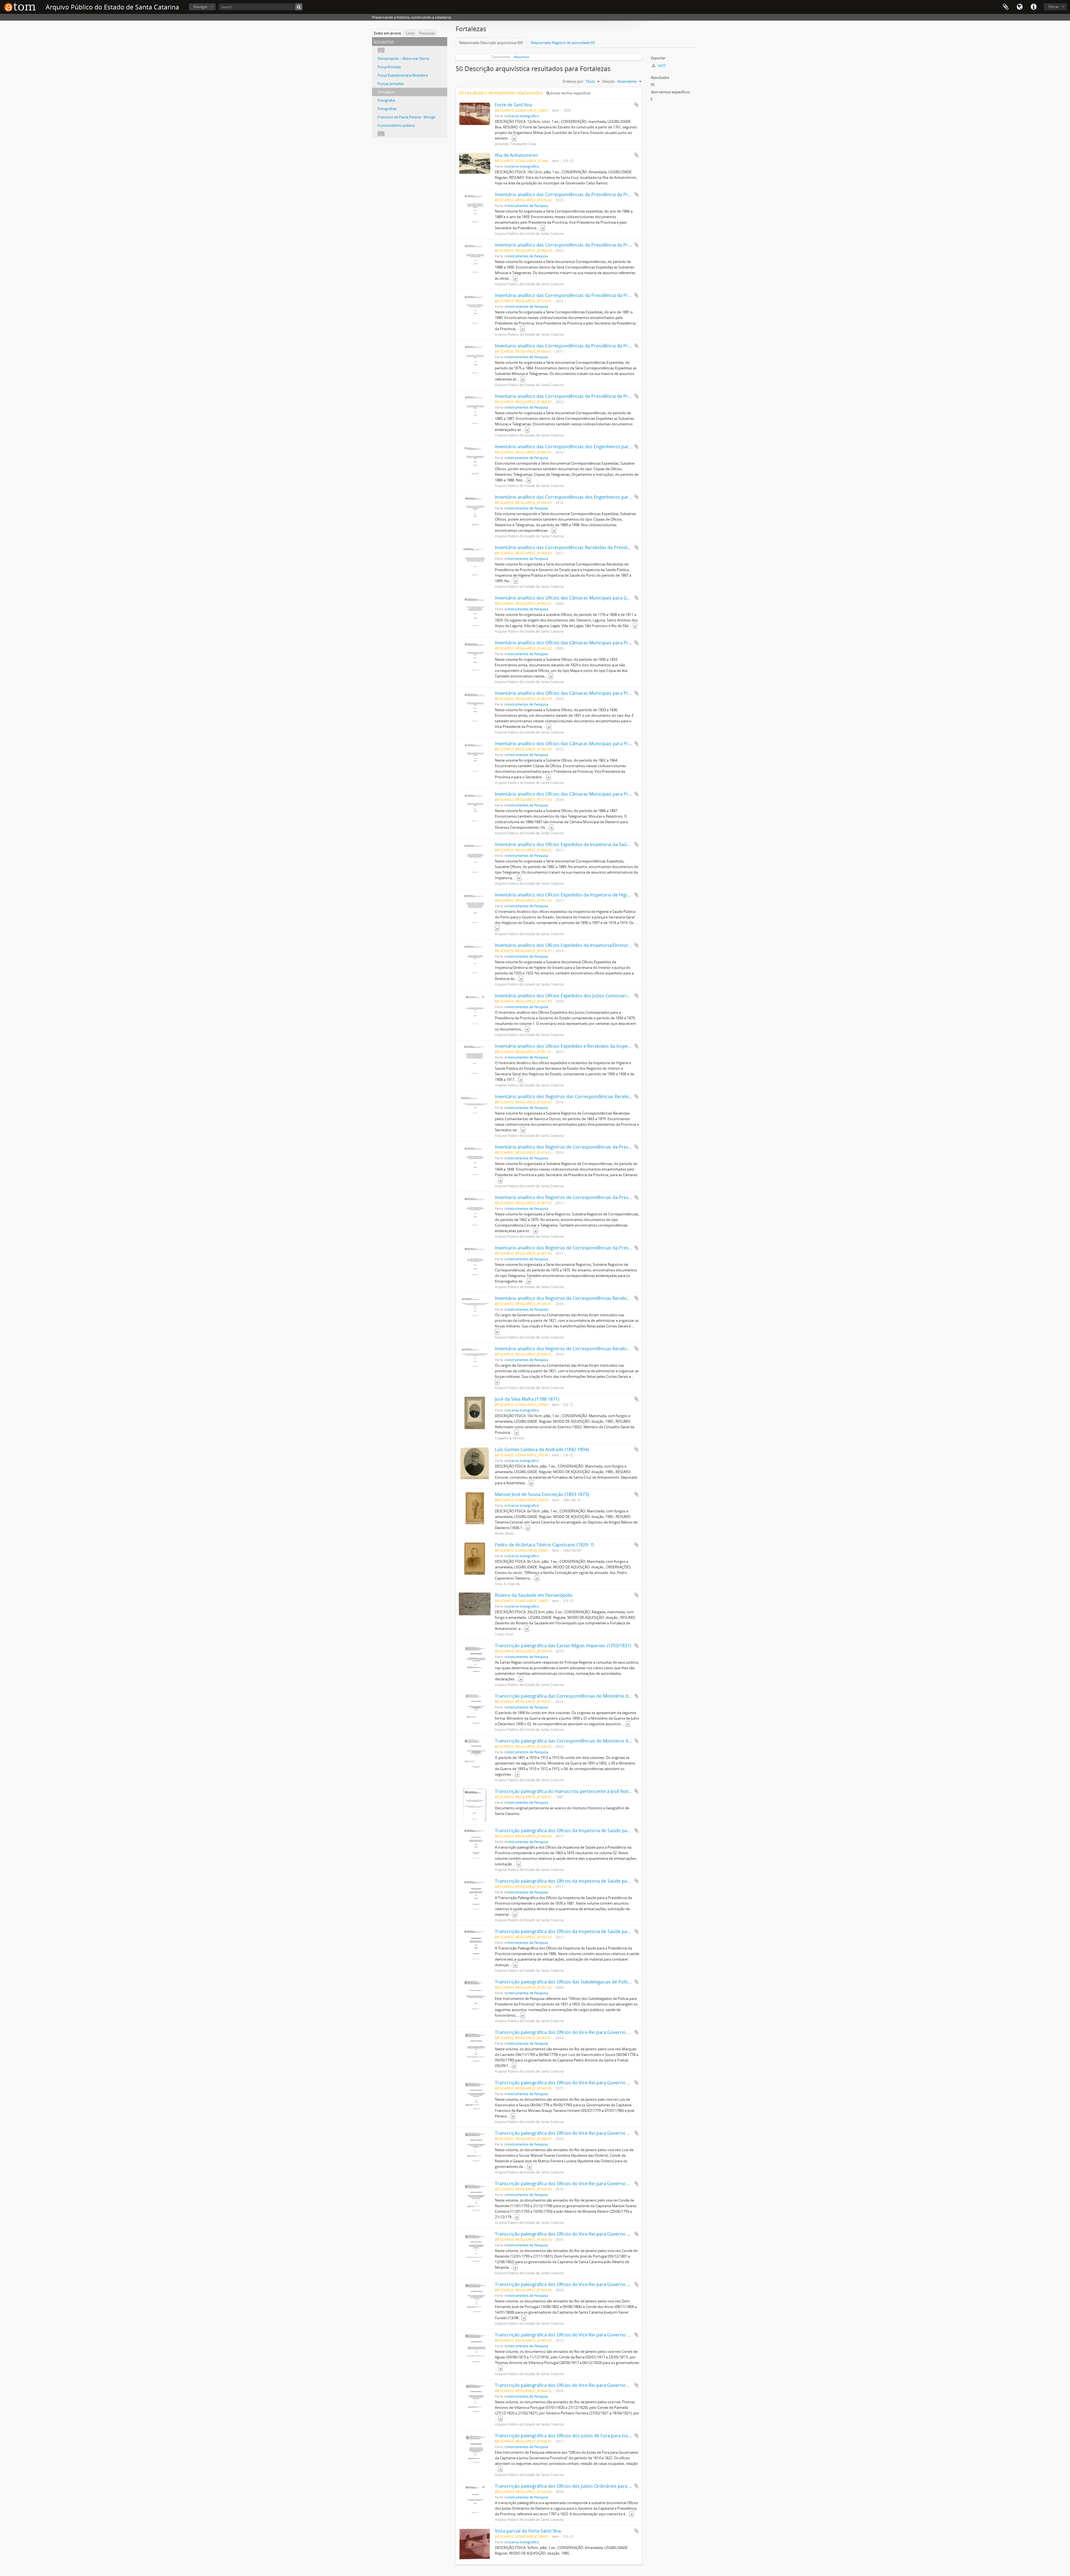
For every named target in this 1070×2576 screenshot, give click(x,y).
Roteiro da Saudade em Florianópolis (534, 1595)
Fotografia (386, 100)
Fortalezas (386, 92)
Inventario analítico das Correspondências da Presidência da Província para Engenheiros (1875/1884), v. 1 (605, 346)
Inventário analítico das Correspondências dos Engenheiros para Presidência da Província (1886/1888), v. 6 (607, 447)
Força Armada (389, 67)
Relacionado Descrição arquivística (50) (491, 43)
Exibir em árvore (387, 33)
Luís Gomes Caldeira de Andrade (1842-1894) (542, 1449)
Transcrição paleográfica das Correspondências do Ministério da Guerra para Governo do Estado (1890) (604, 1696)
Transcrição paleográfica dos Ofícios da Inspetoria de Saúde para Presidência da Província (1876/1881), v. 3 (607, 1881)
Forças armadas (391, 84)
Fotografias (387, 109)
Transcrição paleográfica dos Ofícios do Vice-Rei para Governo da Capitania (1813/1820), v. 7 (591, 2335)
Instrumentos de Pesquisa (528, 206)
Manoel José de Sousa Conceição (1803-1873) (542, 1494)
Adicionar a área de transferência (636, 105)
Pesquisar (427, 33)
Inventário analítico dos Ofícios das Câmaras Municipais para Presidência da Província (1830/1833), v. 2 (602, 643)
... (381, 50)
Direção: (609, 81)
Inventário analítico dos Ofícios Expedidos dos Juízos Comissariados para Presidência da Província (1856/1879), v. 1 (615, 996)
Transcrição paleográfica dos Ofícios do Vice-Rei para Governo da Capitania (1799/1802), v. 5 (591, 2234)
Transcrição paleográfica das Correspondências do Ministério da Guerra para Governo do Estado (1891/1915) (610, 1741)
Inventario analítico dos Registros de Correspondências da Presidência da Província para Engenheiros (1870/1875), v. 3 (619, 1248)
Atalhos (1033, 7)
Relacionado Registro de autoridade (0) (563, 43)
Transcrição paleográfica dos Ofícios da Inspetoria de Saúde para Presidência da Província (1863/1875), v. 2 (607, 1831)
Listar (410, 33)
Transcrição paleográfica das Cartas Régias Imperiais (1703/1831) (563, 1646)
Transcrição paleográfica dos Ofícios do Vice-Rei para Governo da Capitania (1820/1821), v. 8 (591, 2385)
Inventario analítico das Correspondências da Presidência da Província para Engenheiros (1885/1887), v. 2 (605, 396)
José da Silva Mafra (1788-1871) (527, 1399)
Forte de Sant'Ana (514, 105)
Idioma (1020, 7)
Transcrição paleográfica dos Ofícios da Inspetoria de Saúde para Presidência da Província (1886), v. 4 (601, 1931)
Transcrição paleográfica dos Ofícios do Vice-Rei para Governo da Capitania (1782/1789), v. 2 (591, 2083)
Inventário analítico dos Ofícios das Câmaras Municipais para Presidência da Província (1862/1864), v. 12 (604, 744)
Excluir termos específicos (570, 93)
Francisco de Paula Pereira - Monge (406, 117)
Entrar (1054, 7)
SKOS (661, 66)
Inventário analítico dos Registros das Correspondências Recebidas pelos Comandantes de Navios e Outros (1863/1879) (621, 1096)
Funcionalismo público (396, 125)
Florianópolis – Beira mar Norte (403, 59)
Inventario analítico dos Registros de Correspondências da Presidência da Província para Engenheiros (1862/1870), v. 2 (619, 1197)
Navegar (201, 7)
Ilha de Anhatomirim (516, 155)
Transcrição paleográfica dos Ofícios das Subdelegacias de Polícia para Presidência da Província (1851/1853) (608, 1982)
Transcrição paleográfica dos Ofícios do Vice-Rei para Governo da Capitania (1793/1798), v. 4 (591, 2183)
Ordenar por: (573, 81)
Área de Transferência (1006, 7)
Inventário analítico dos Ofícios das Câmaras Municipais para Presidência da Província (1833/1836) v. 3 (602, 693)
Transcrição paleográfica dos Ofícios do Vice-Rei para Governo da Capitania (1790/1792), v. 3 (591, 2133)
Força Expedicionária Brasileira (403, 75)
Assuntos (521, 57)
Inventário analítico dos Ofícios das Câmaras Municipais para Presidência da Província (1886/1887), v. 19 (604, 794)
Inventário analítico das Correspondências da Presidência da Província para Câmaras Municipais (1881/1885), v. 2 (613, 295)
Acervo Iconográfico (523, 116)
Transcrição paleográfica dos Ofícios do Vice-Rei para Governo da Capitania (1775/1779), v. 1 (591, 2032)
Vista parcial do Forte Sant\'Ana (528, 2531)
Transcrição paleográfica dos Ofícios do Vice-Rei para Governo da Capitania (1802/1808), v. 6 (591, 2284)
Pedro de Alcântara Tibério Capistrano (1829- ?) (544, 1545)
